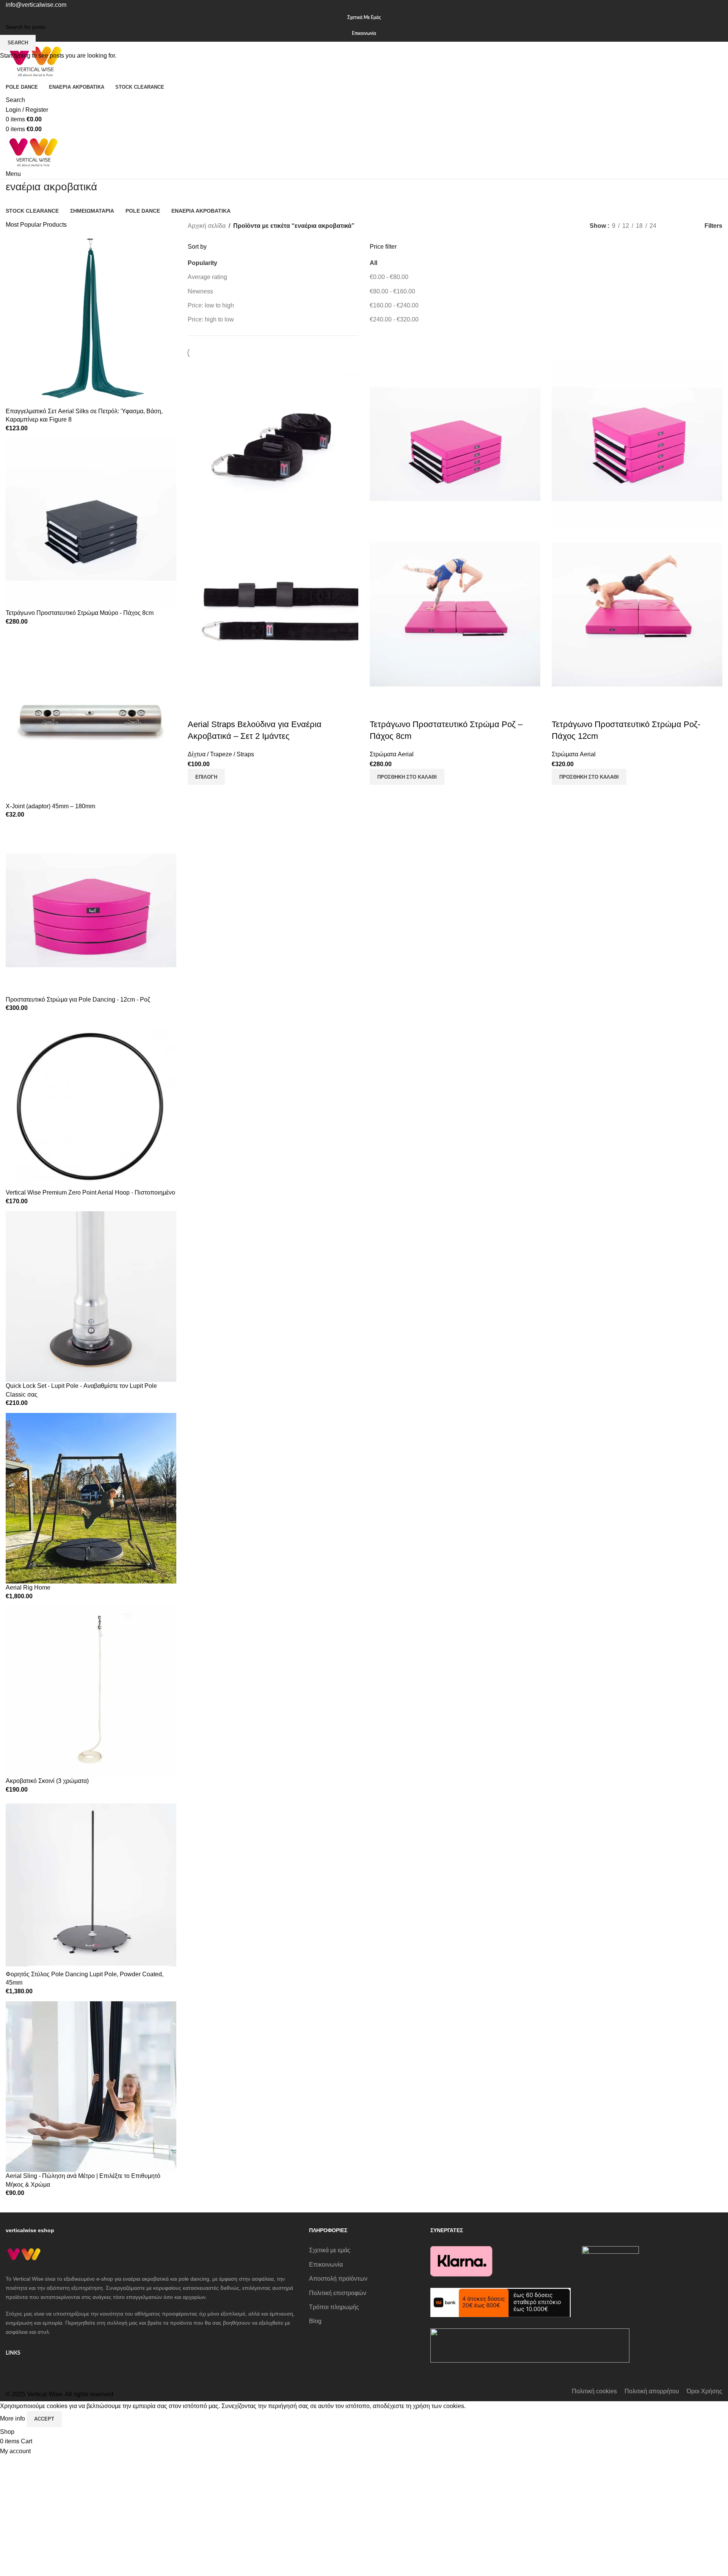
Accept (44, 2419)
